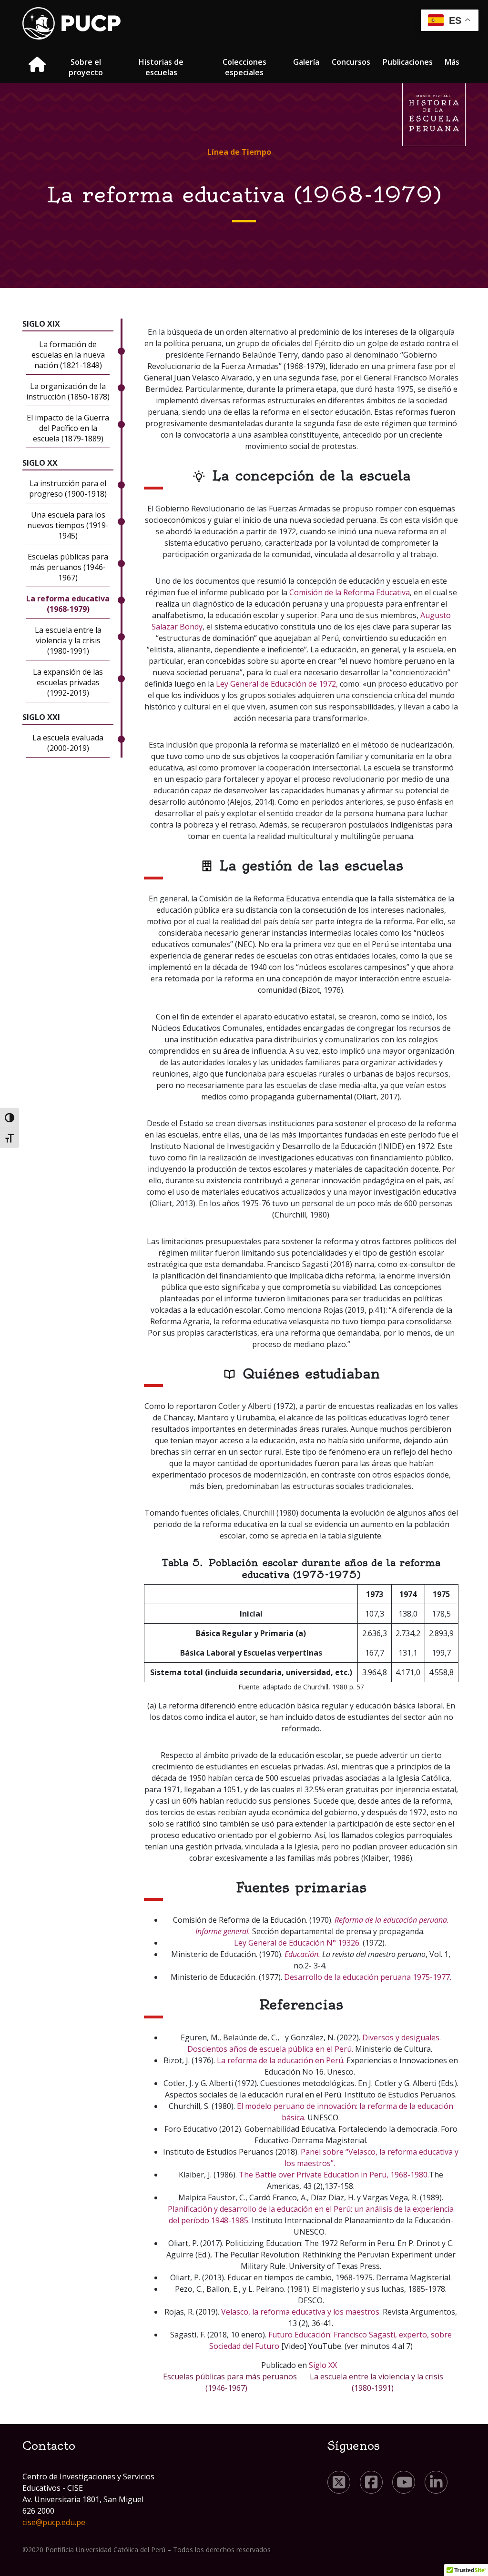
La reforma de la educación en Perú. (281, 2060)
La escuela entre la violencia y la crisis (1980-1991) (68, 640)
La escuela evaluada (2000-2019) (68, 743)
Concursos (351, 62)
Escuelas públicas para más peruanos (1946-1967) (68, 567)
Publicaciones (408, 62)
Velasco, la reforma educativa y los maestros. (301, 2312)
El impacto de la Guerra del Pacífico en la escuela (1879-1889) (68, 428)
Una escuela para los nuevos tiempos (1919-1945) (68, 525)
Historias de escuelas (161, 67)
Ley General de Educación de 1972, (277, 684)
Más (452, 62)
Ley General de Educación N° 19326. (297, 1943)
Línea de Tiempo (239, 152)
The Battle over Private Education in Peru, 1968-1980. (334, 2175)
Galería (306, 62)
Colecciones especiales (244, 67)
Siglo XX (323, 2365)
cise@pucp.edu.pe (54, 2522)
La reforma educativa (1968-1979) (68, 604)
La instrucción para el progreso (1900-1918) (68, 489)
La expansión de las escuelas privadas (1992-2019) (68, 682)
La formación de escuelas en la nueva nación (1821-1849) (68, 355)
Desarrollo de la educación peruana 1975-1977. (368, 1977)
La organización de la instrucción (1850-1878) (68, 391)
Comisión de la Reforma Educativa (350, 592)
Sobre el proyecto (86, 67)
